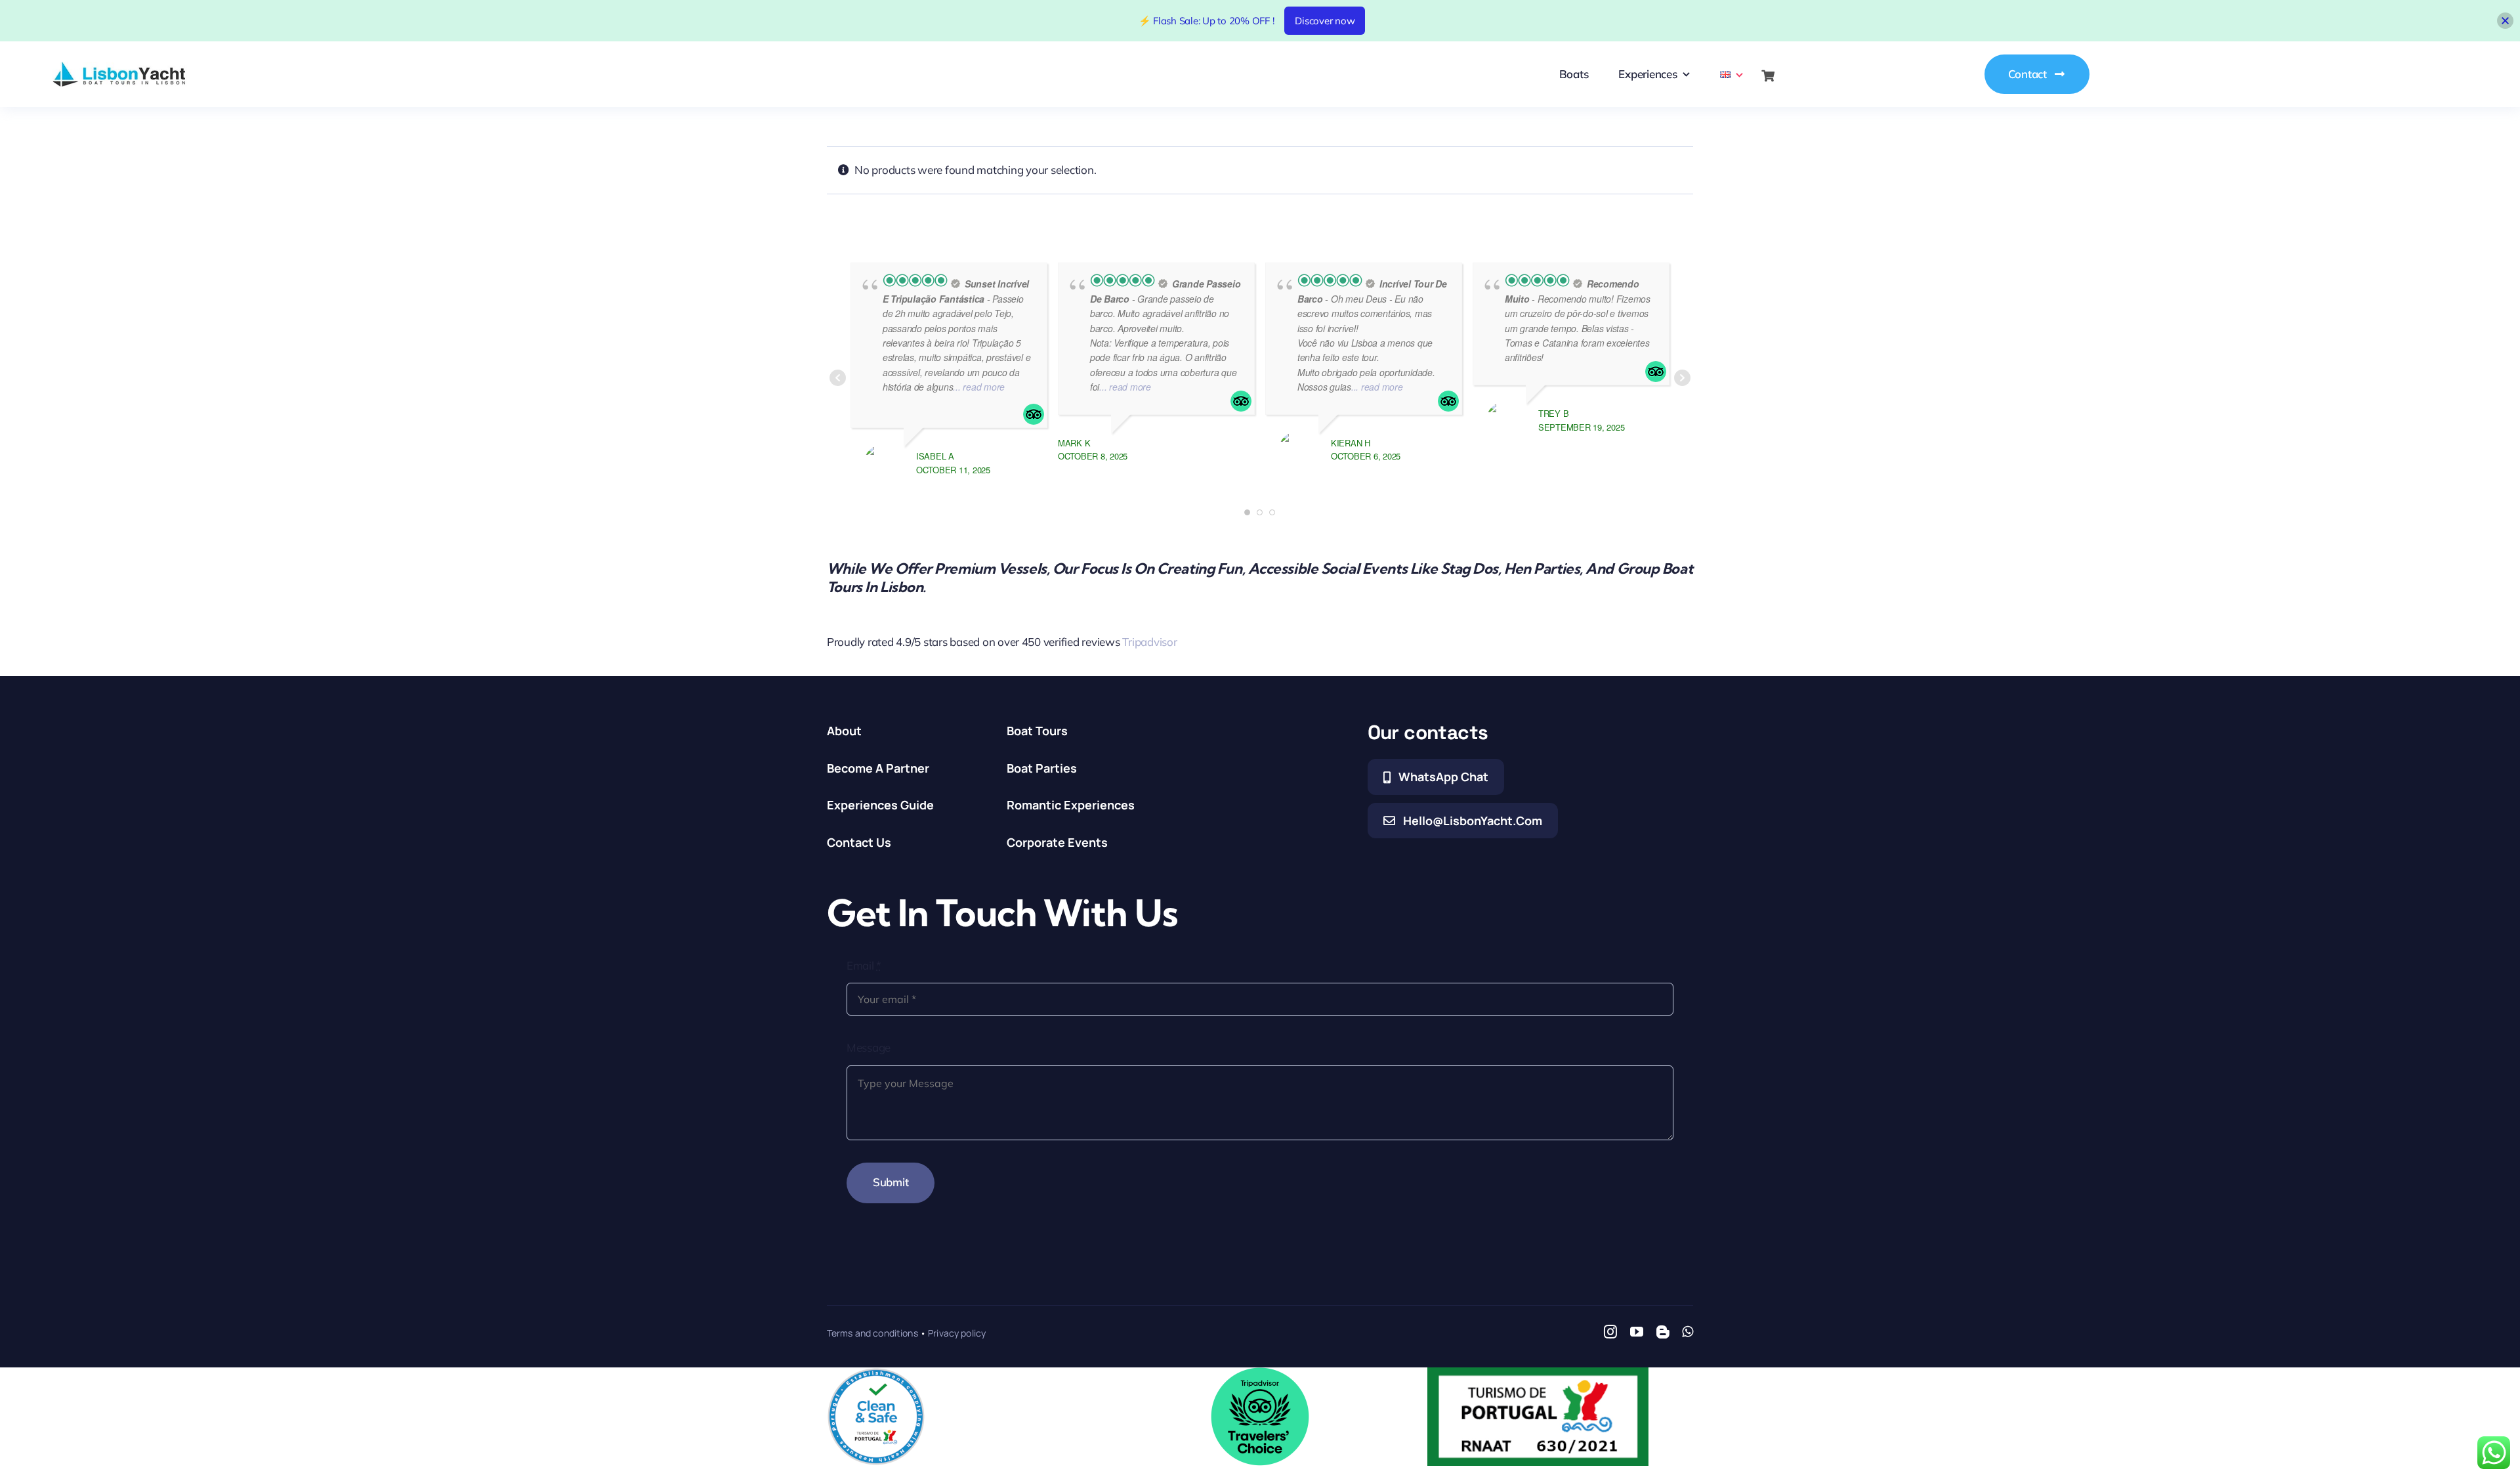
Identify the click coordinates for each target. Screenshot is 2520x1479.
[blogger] (1663, 1332)
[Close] (2505, 21)
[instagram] (1610, 1332)
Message (869, 1047)
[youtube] (1637, 1332)
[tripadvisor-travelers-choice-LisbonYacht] (1260, 1373)
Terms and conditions (872, 1333)
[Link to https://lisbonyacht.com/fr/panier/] (1768, 76)
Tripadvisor (1149, 642)
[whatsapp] (1688, 1332)
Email (864, 965)
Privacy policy (957, 1333)
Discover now (1325, 21)
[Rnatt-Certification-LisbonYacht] (1538, 1373)
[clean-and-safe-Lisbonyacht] (876, 1373)
